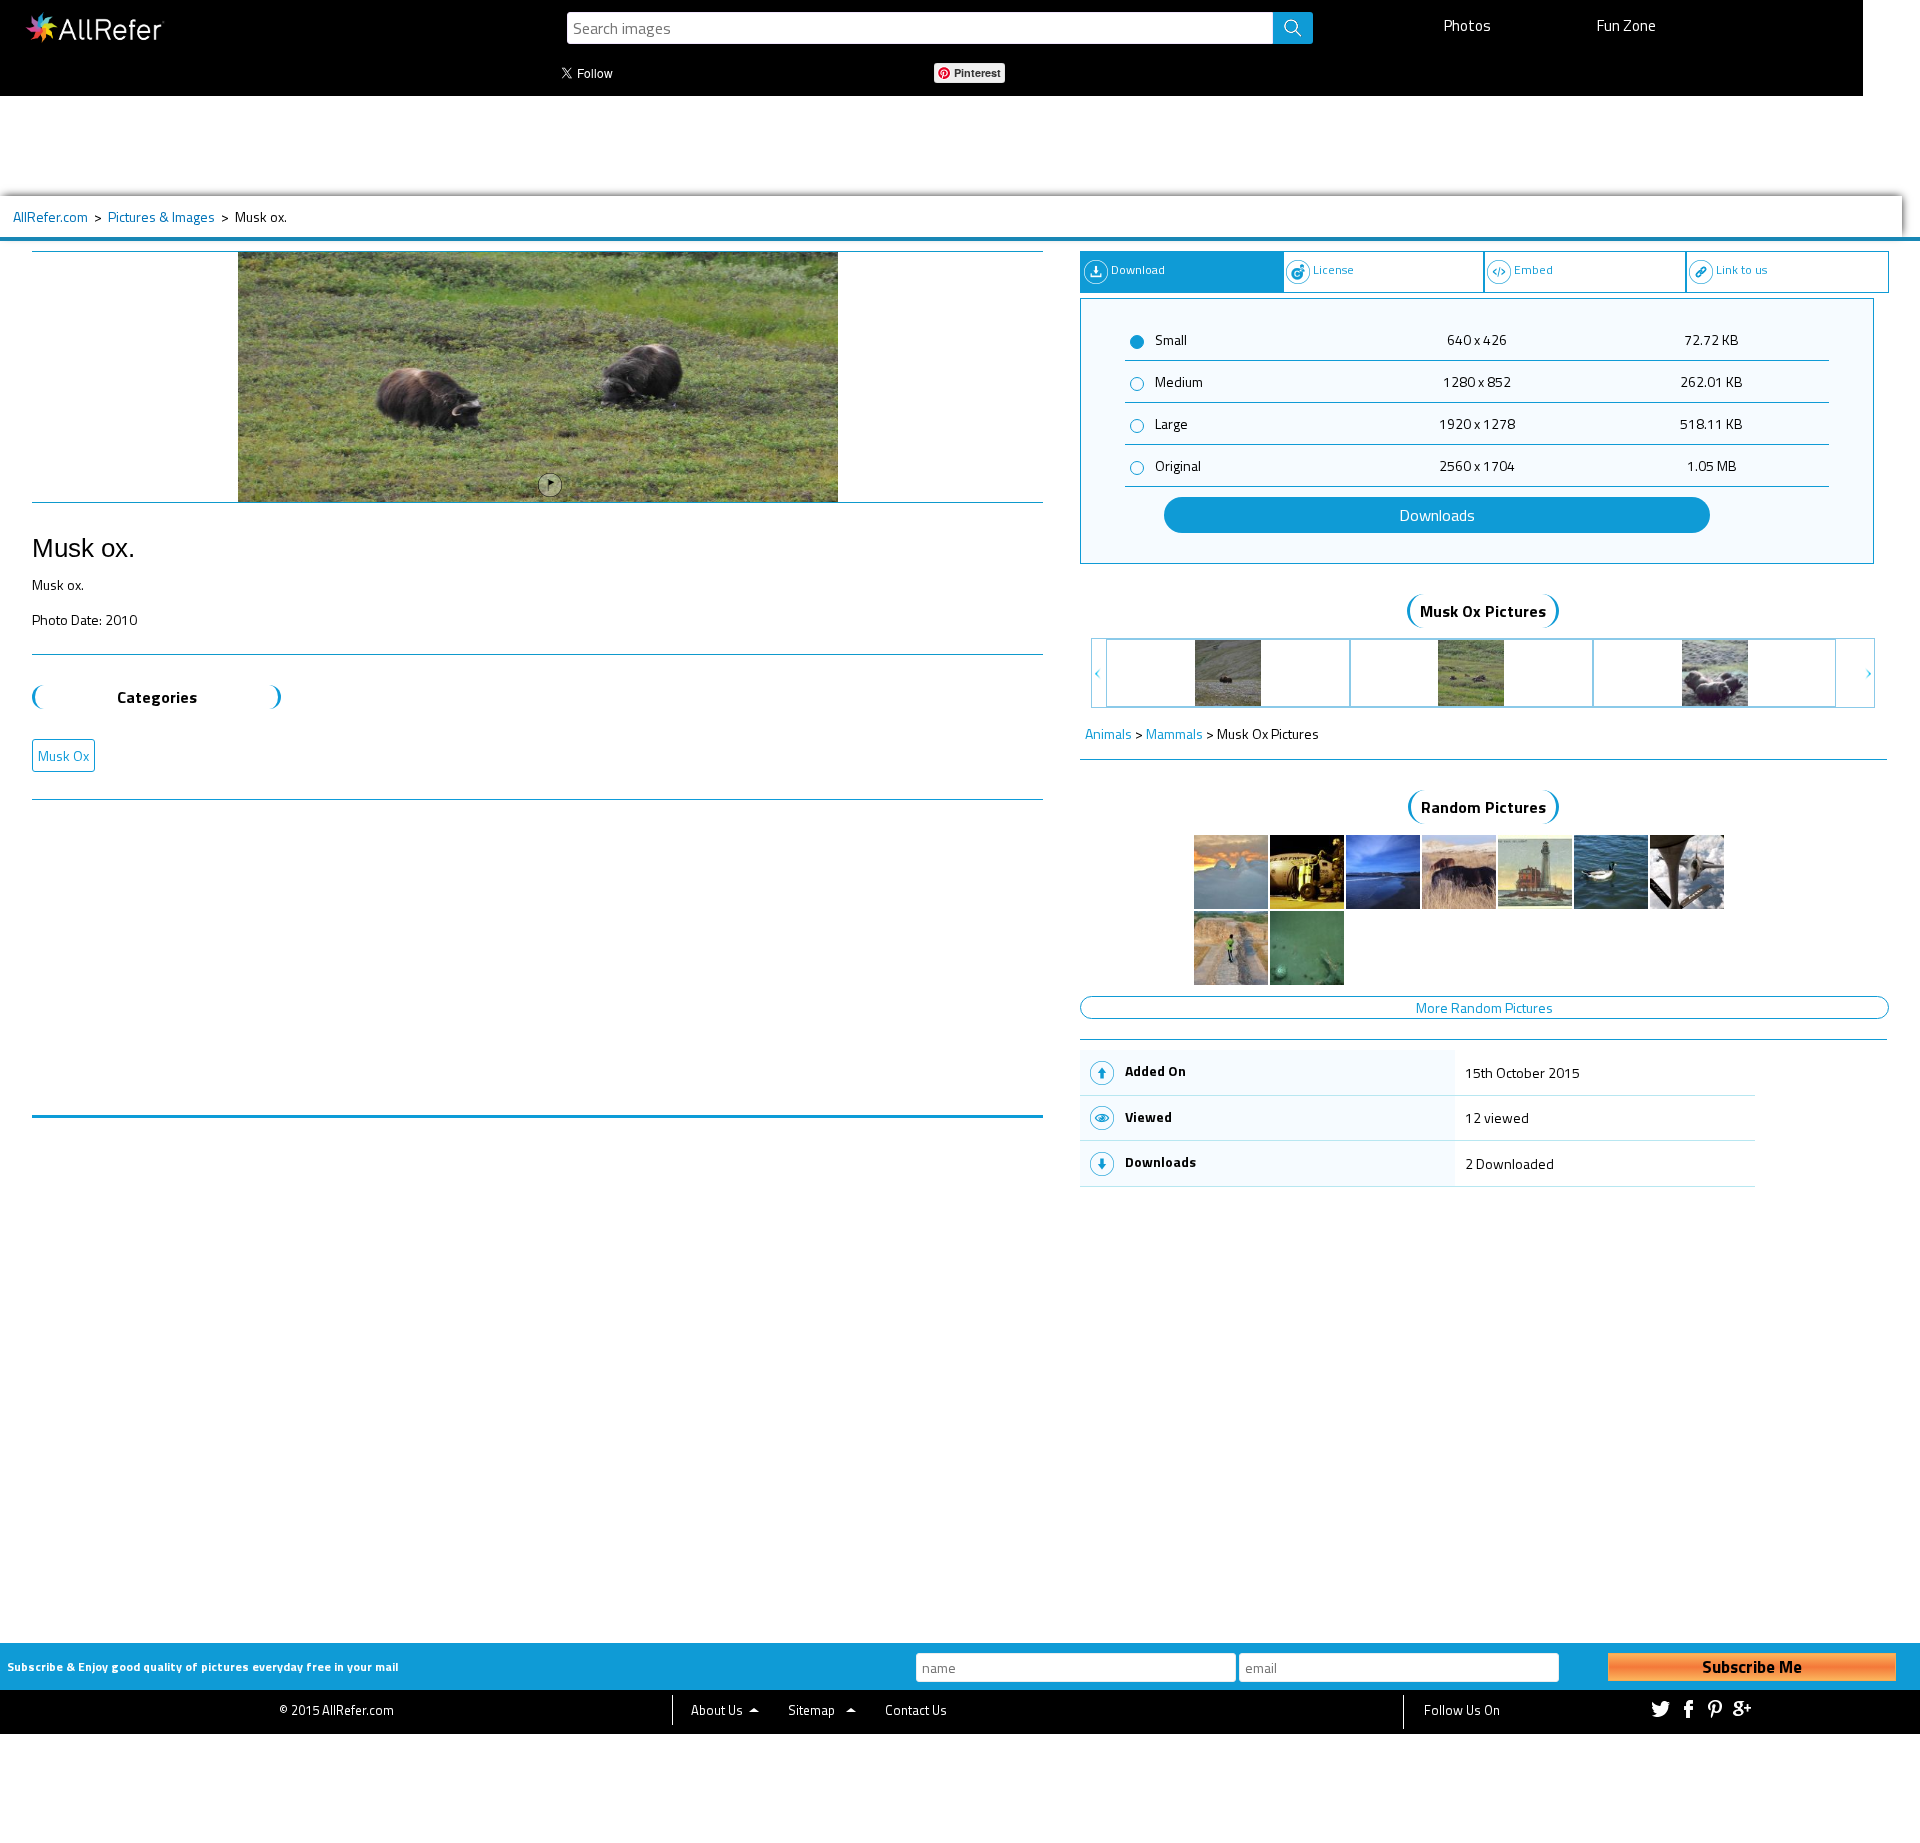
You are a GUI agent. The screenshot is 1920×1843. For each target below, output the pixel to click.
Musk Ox (63, 755)
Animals (1108, 733)
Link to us (1741, 269)
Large (1171, 423)
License (1333, 269)
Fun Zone (1626, 25)
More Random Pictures (1484, 1007)
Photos (1467, 25)
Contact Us (916, 1710)
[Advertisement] (677, 146)
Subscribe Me (1752, 1667)
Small (1171, 339)
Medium (1179, 381)
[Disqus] (537, 1368)
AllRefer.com (50, 216)
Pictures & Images (161, 216)
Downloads (1437, 515)
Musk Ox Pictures (1483, 611)
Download (1138, 269)
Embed (1533, 269)
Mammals (1174, 733)
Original (1178, 465)
